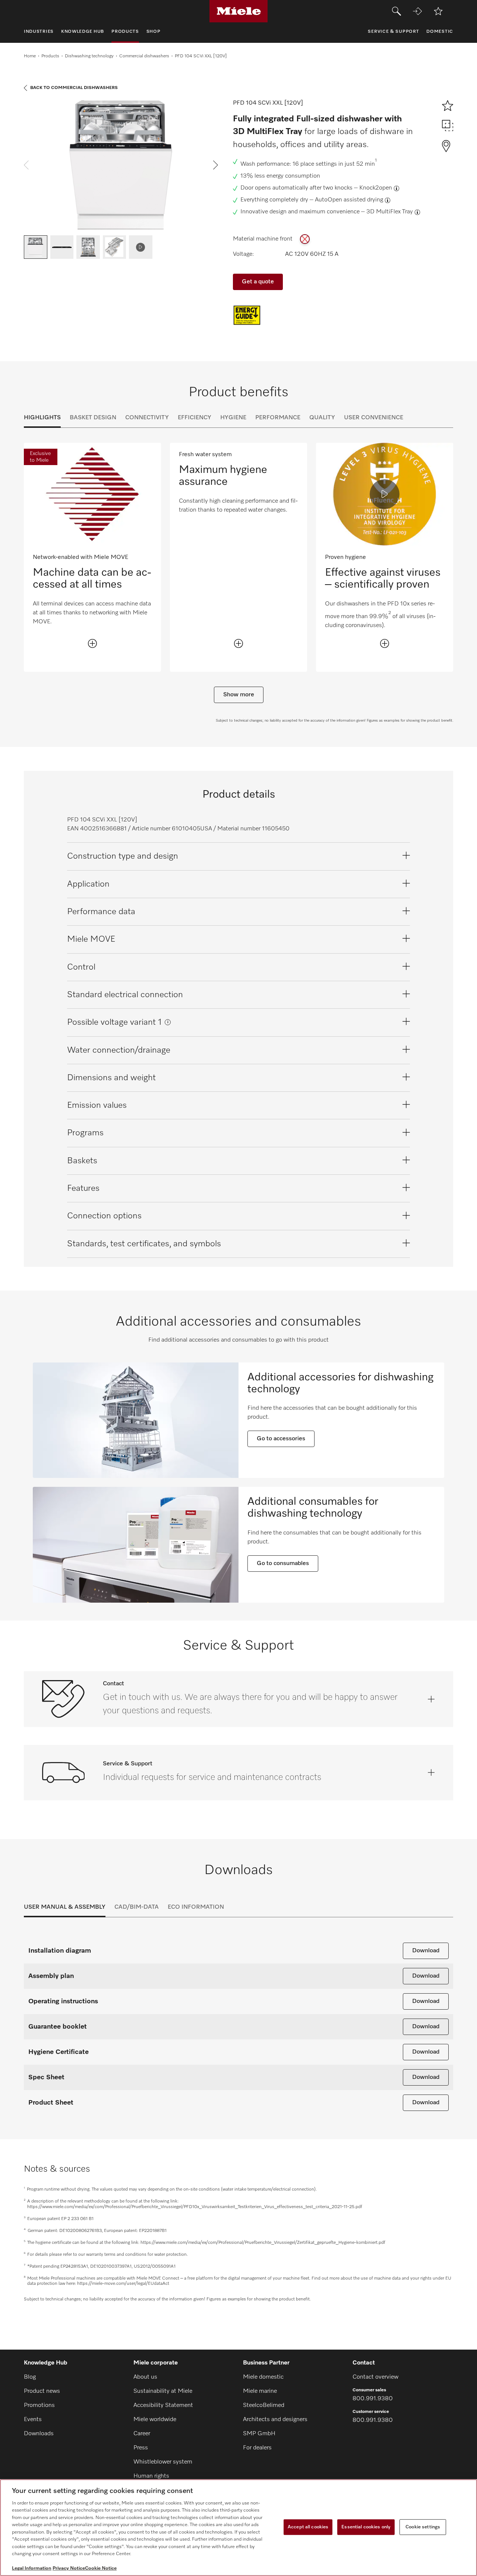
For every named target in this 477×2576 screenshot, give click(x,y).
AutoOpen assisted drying (349, 200)
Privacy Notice (69, 2568)
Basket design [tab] (93, 418)
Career (142, 2434)
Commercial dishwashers (144, 56)
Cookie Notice (101, 2568)
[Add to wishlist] (438, 11)
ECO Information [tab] (196, 1907)
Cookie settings (423, 2527)
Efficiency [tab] (195, 418)
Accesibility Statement (163, 2405)
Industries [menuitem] (39, 32)
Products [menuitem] (125, 32)
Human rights (151, 2476)
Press (141, 2448)
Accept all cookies (308, 2527)
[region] (238, 2528)
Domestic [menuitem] (440, 32)
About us (145, 2377)
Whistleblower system (163, 2462)
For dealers (257, 2448)
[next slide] (216, 165)
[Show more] (92, 643)
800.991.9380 (373, 2399)
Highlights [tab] (42, 418)
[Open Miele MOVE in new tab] (417, 11)
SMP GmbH (259, 2434)
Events (33, 2420)
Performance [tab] (278, 418)
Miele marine (260, 2391)
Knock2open (376, 188)
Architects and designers (275, 2420)
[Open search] (397, 11)
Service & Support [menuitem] (393, 32)
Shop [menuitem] (154, 32)
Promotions (39, 2405)
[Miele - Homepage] (239, 11)
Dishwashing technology (89, 56)
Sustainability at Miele (163, 2391)
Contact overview (375, 2377)
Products (50, 56)
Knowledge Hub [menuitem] (83, 32)
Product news (42, 2391)
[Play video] (385, 494)
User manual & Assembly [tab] (65, 1907)
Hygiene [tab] (233, 418)
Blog (30, 2377)
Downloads (39, 2434)
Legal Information (32, 2568)
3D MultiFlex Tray (390, 212)
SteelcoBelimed (264, 2405)
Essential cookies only (366, 2527)
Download (426, 1951)
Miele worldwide (155, 2420)
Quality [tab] (322, 418)
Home (30, 56)
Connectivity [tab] (147, 418)
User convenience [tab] (374, 418)
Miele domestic (263, 2377)
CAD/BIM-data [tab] (137, 1907)
